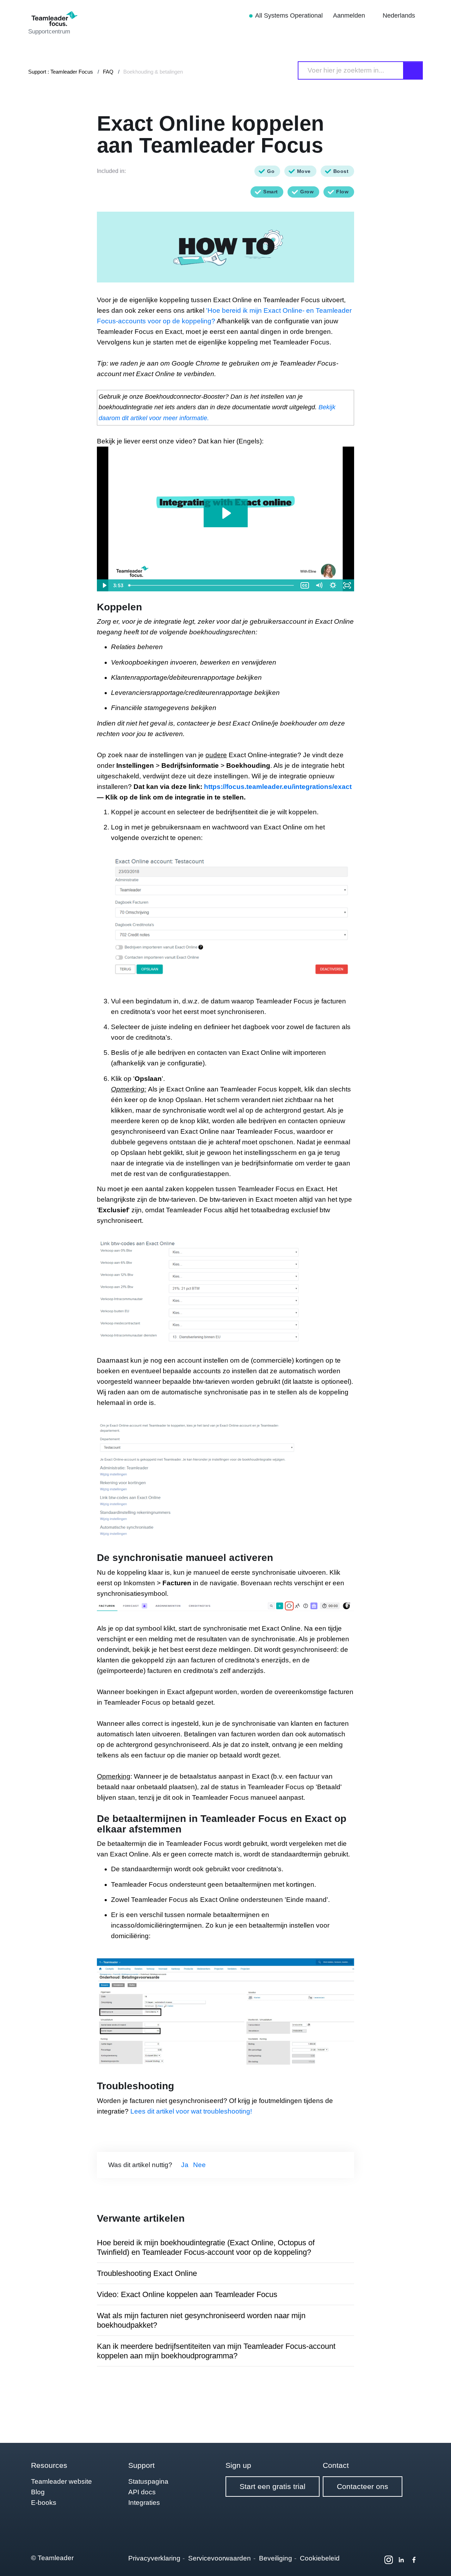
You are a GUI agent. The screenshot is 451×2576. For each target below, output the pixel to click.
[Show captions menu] (305, 585)
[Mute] (319, 585)
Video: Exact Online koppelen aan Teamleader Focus (187, 2294)
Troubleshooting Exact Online (147, 2273)
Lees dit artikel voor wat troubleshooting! (191, 2111)
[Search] (413, 70)
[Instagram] (389, 2560)
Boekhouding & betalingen (153, 72)
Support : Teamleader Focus (61, 72)
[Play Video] (104, 585)
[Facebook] (414, 2560)
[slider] (212, 585)
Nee (199, 2165)
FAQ (108, 72)
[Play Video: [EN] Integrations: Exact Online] (226, 513)
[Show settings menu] (333, 585)
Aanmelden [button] (350, 15)
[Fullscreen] (347, 585)
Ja (185, 2165)
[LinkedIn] (401, 2560)
